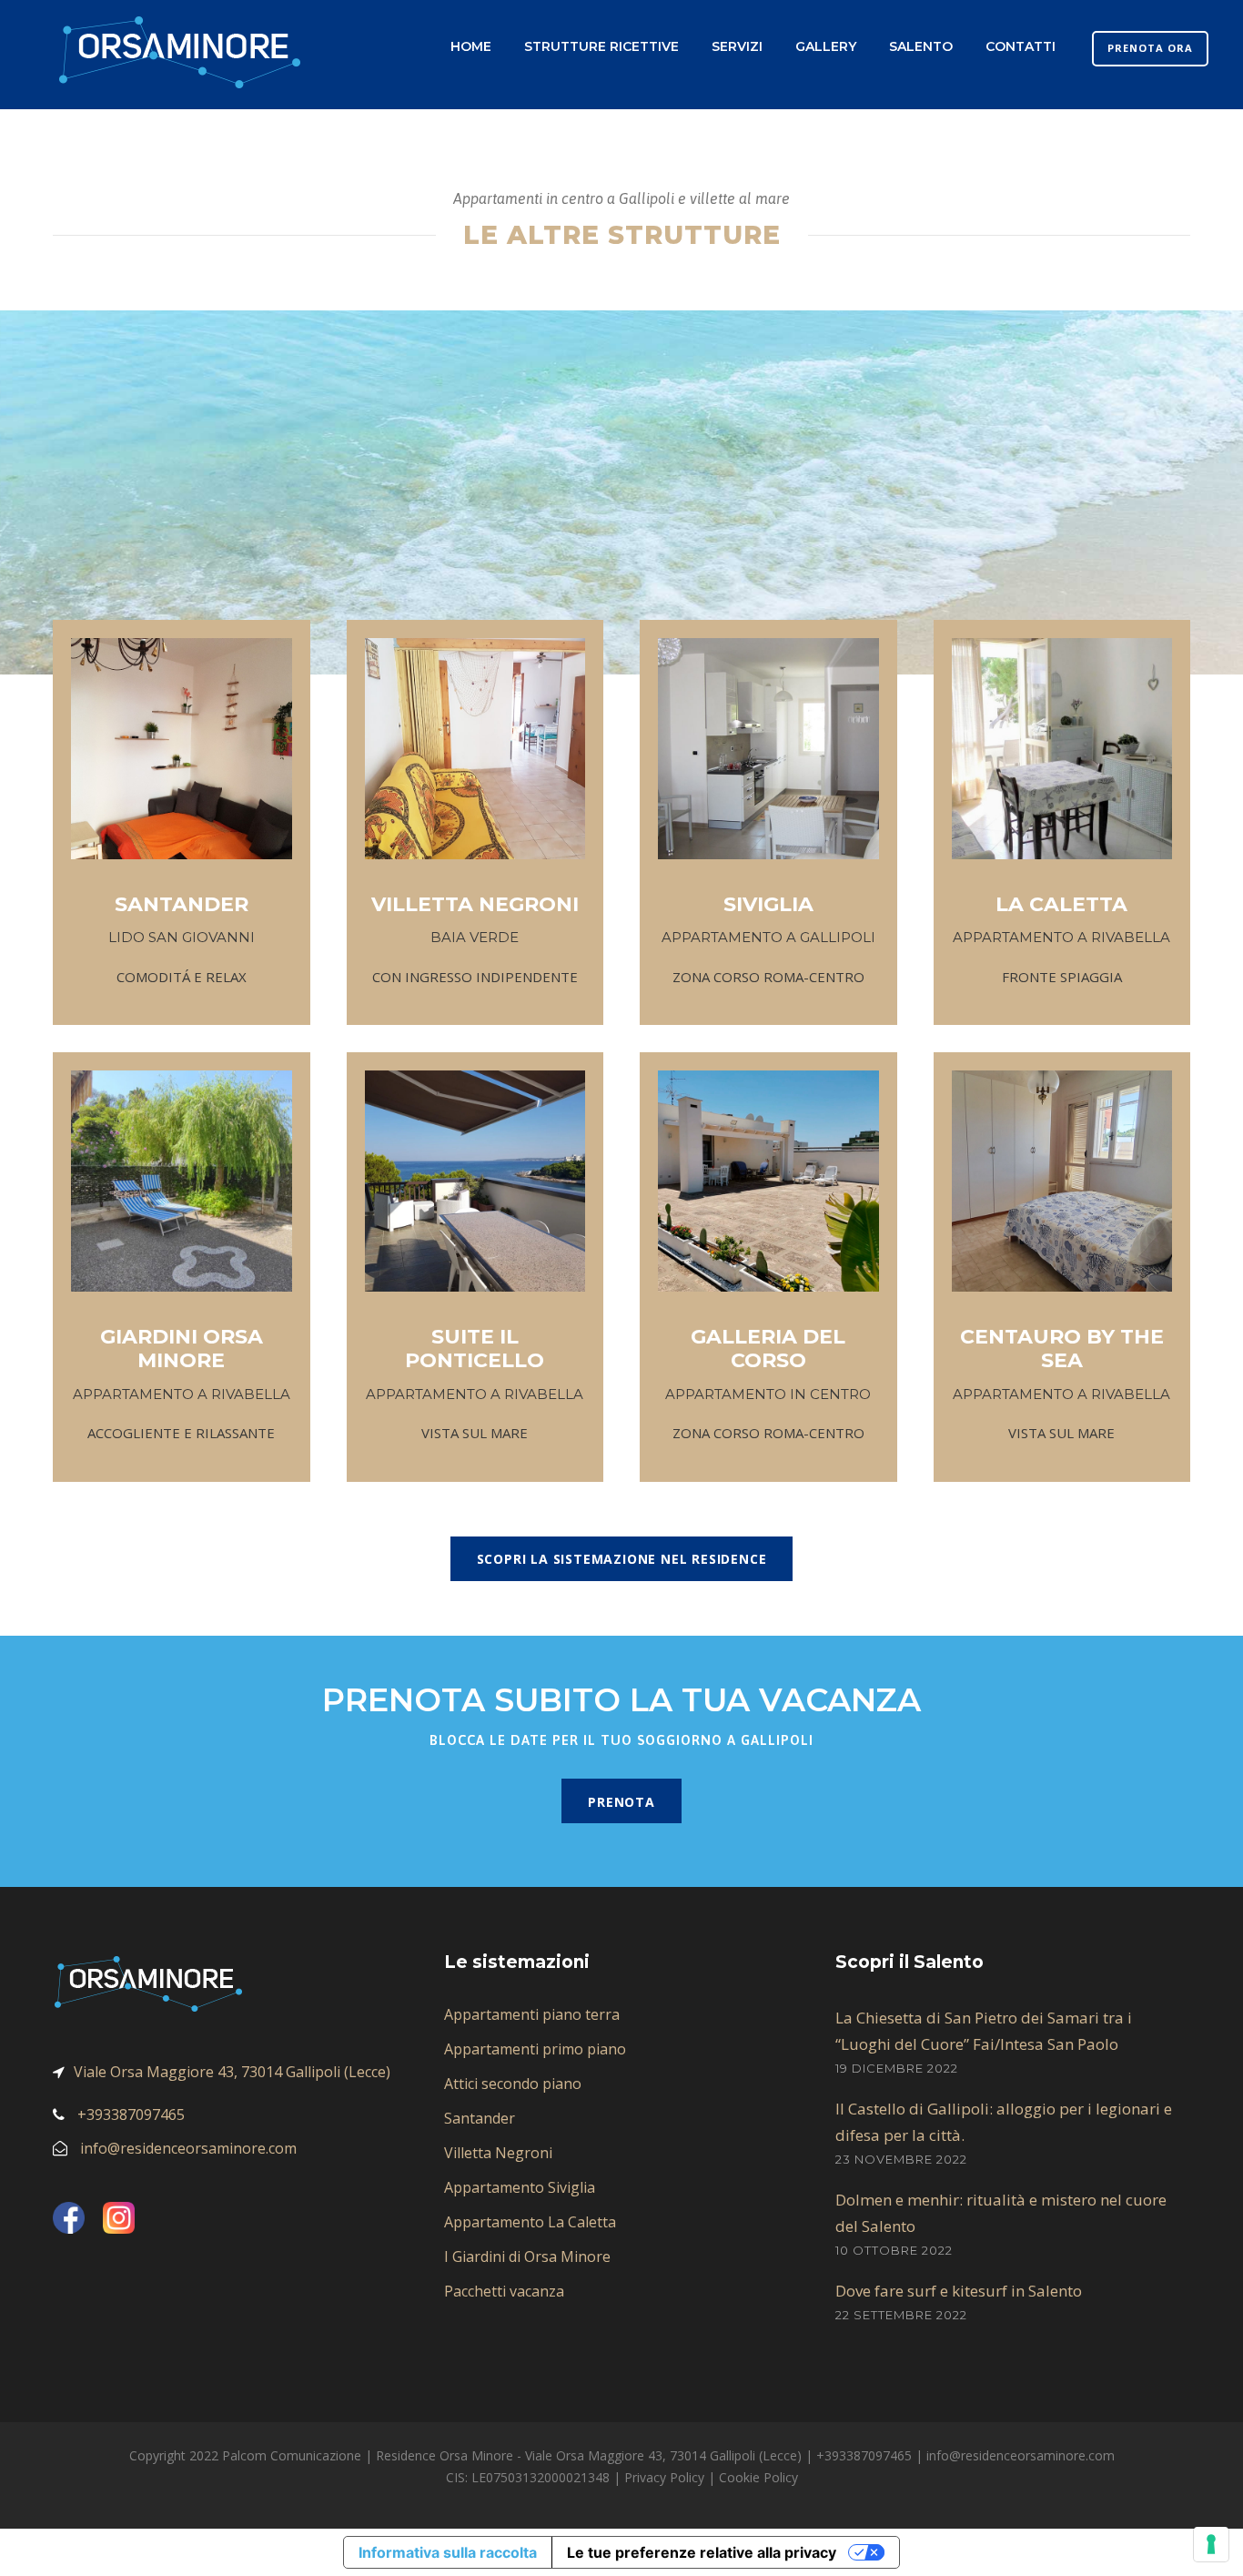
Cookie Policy (758, 2477)
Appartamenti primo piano (535, 2049)
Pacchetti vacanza (504, 2291)
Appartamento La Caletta (530, 2222)
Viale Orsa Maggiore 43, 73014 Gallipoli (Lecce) (232, 2072)
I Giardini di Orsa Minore (527, 2257)
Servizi (737, 46)
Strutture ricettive (601, 46)
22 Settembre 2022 (901, 2315)
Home (471, 46)
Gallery (826, 46)
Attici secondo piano (513, 2084)
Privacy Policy (664, 2477)
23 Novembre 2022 (901, 2159)
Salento (921, 46)
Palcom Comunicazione (292, 2455)
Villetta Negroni (498, 2153)
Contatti (1021, 46)
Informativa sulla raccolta (448, 2552)
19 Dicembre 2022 (897, 2068)
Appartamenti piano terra (532, 2014)
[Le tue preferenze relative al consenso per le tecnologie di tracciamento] (1211, 2544)
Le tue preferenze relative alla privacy (702, 2552)
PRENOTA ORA (1150, 48)
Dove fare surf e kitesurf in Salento (959, 2291)
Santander (480, 2118)
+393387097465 (131, 2115)
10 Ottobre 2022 (894, 2250)
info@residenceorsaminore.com (188, 2148)
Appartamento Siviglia (520, 2187)
